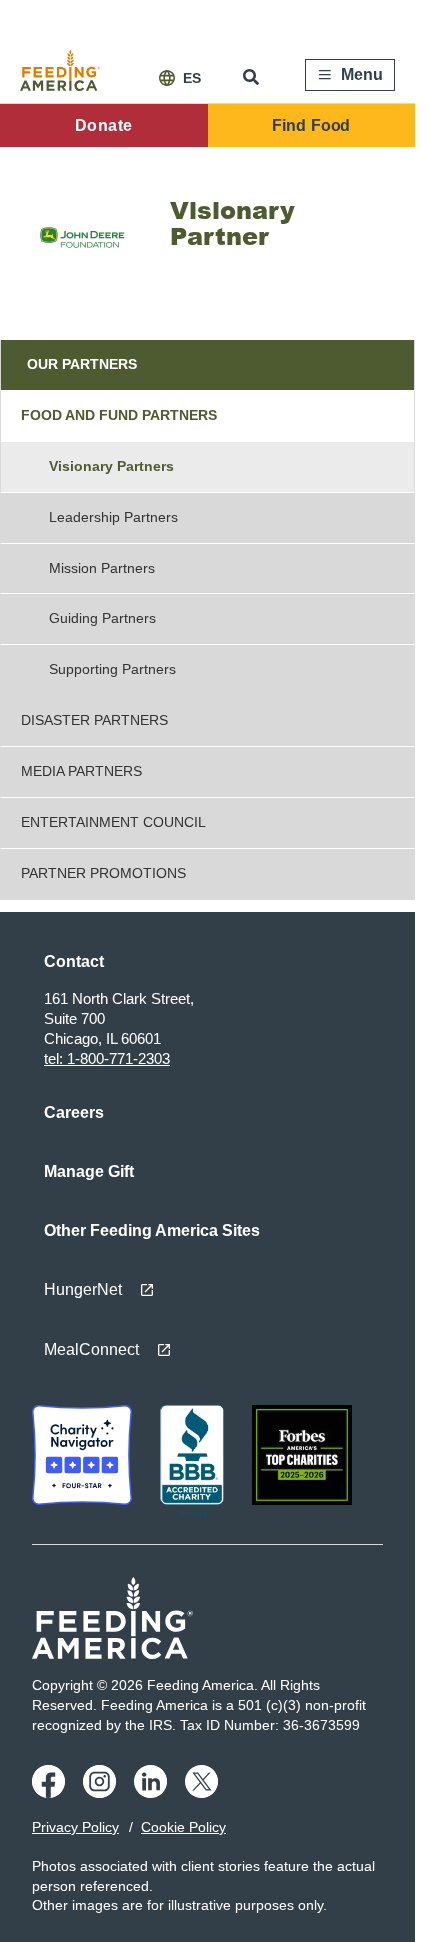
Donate (103, 125)
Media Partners (81, 771)
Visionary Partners (111, 466)
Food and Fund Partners (119, 415)
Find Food (311, 125)
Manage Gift (89, 1171)
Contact (74, 961)
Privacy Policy (75, 1827)
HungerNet (83, 1289)
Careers (74, 1112)
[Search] (253, 77)
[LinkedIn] (153, 1793)
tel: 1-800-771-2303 (107, 1058)
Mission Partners (102, 568)
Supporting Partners (112, 669)
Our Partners (82, 364)
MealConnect (91, 1349)
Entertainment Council (113, 822)
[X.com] (204, 1793)
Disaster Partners (94, 720)
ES (192, 78)
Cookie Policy (183, 1827)
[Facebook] (51, 1793)
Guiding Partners (102, 618)
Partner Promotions (103, 873)
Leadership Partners (113, 517)
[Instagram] (102, 1793)
